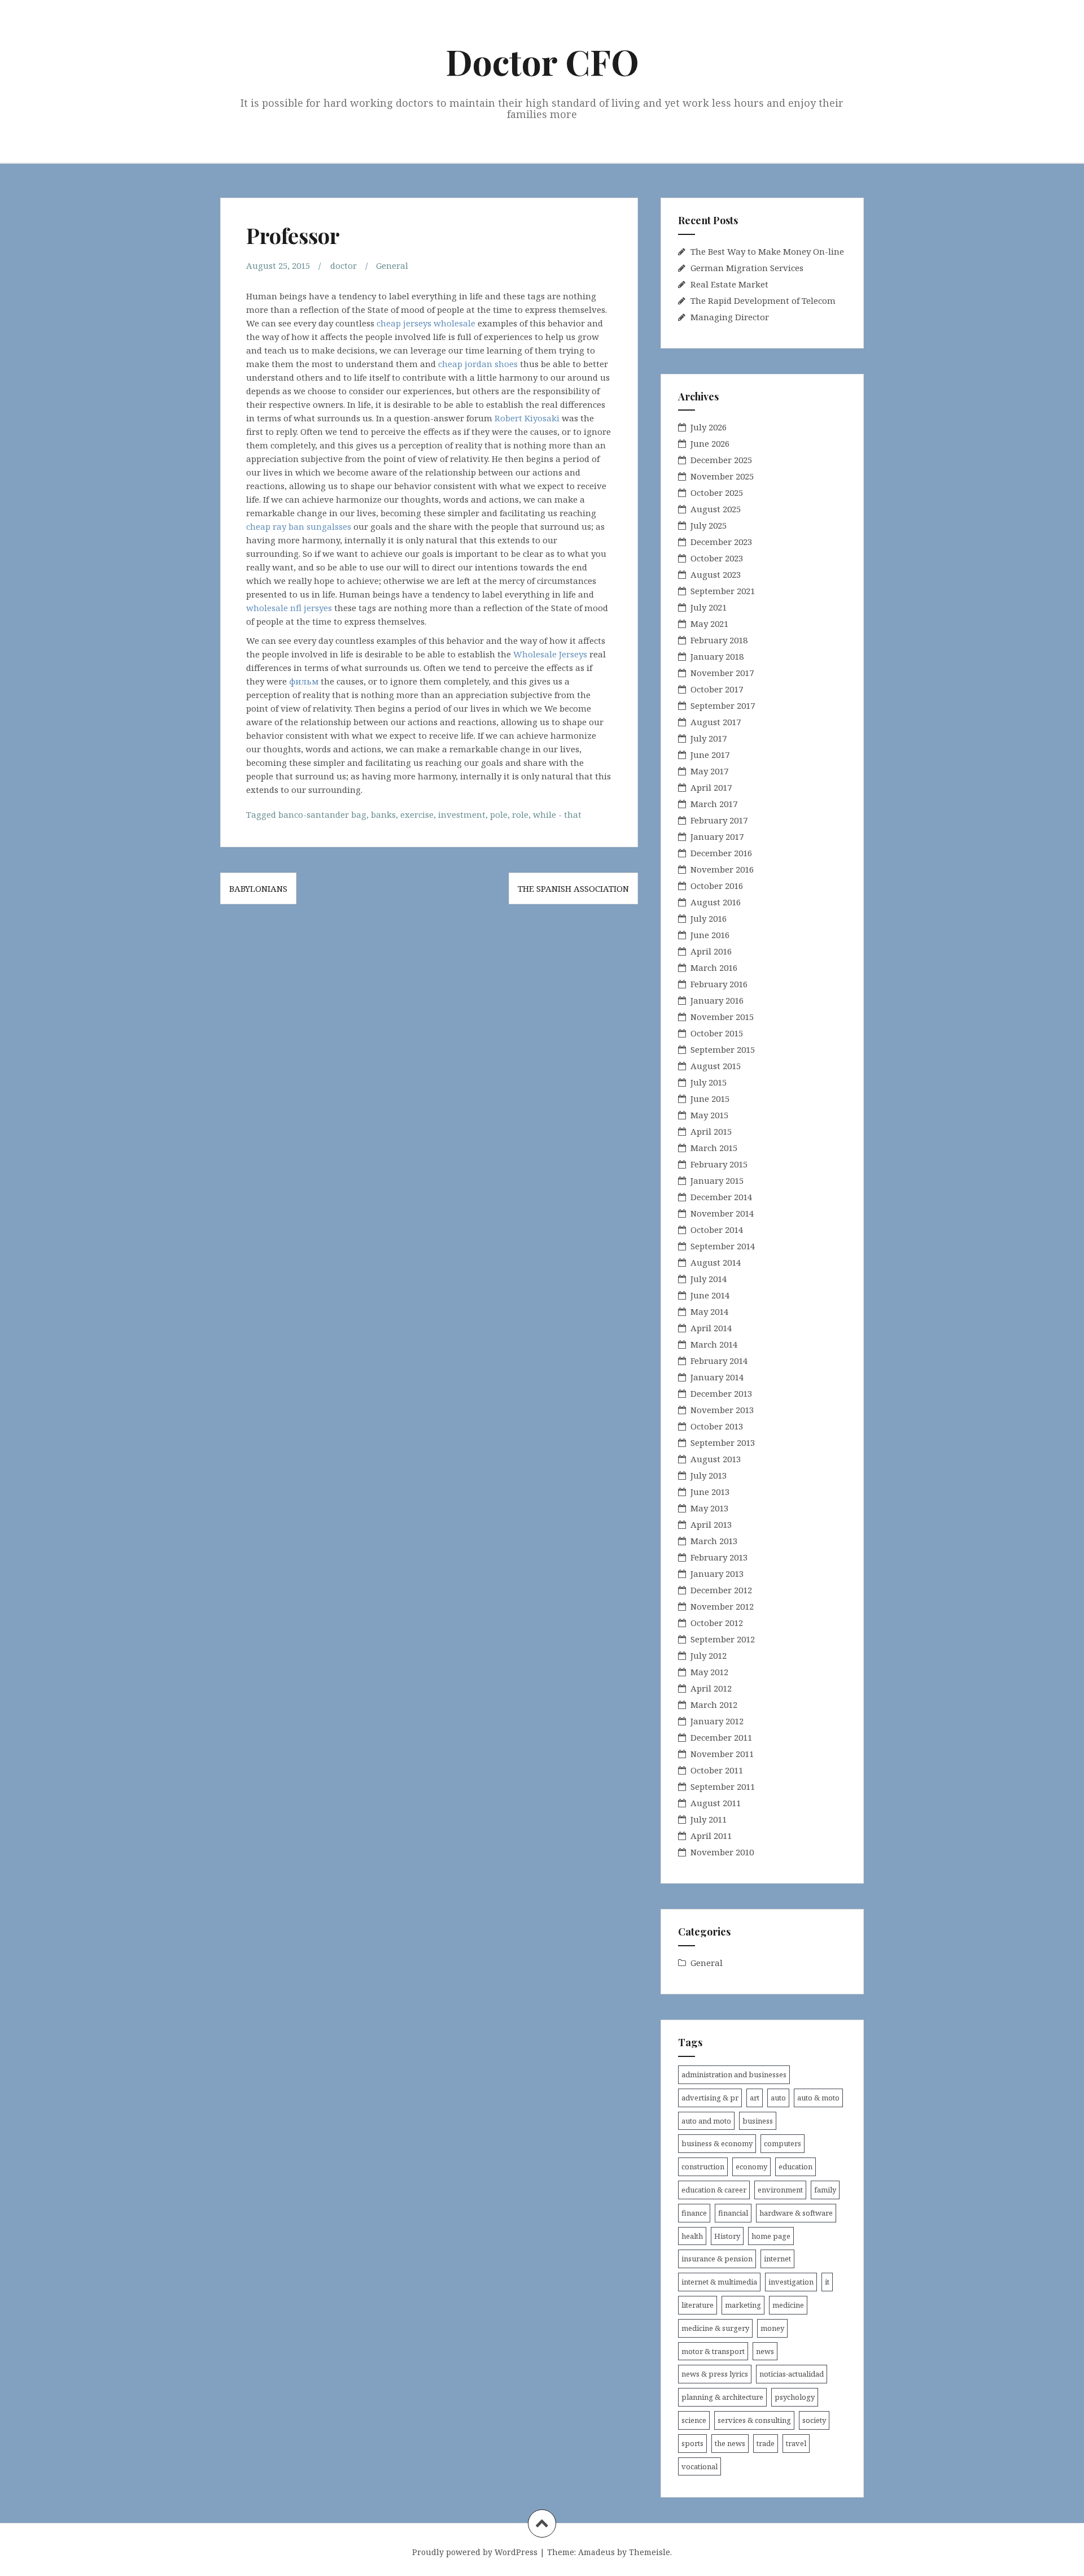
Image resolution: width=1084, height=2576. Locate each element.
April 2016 (711, 951)
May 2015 (709, 1115)
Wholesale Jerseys (550, 654)
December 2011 (721, 1737)
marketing (743, 2305)
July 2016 (709, 918)
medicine (788, 2305)
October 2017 (717, 689)
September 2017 (723, 705)
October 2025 (717, 492)
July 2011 (709, 1819)
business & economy (717, 2143)
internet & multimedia (719, 2282)
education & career (714, 2190)
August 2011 (716, 1803)
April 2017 (711, 787)
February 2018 (719, 640)
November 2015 (722, 1017)
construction (703, 2167)
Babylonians (258, 888)
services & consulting (754, 2420)
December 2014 (721, 1197)
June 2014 (710, 1295)
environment (780, 2190)
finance (694, 2213)
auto (778, 2098)
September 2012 (723, 1639)
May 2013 (709, 1508)
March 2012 (714, 1705)
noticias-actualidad (792, 2374)
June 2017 (710, 755)
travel (796, 2443)
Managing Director (730, 317)
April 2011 (711, 1836)
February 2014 (719, 1361)
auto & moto (818, 2098)
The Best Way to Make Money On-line (767, 251)
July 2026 (709, 427)
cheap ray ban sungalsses (299, 526)
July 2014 (709, 1279)
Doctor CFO (542, 61)
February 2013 (719, 1557)
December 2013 (721, 1393)
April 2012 (711, 1688)
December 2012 (721, 1590)
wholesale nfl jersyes (289, 608)
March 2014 (714, 1344)
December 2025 (721, 460)
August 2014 (716, 1262)
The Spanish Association (573, 888)
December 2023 (721, 542)
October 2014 (717, 1230)
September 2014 (723, 1246)
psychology (795, 2397)
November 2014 (722, 1213)
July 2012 (709, 1655)
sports (692, 2443)
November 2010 (722, 1852)
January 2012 (717, 1721)
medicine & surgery (715, 2328)
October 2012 (717, 1623)
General (392, 265)
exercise (417, 814)
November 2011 (722, 1754)
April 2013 (711, 1524)
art (755, 2098)
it (827, 2282)
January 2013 (717, 1574)
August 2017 (716, 722)
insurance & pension (717, 2259)
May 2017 (709, 771)
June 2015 (710, 1099)
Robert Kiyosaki (527, 418)
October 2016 (717, 886)
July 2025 (709, 525)
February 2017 (719, 820)
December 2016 (721, 853)
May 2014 (709, 1311)
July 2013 (709, 1475)
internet (777, 2259)
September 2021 (723, 591)
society (814, 2420)
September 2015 (723, 1049)
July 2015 (709, 1082)
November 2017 (722, 673)
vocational (700, 2466)
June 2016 (710, 935)
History (727, 2236)
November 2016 (722, 869)
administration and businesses (734, 2074)
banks (383, 814)
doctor (344, 265)
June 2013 (710, 1492)
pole (499, 814)
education (795, 2167)
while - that (557, 814)
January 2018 (717, 656)
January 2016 (717, 1000)
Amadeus (596, 2552)
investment (462, 814)
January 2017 (717, 836)
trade (766, 2443)
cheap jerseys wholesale (426, 323)
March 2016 (714, 967)
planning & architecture (722, 2397)
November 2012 (722, 1606)
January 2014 (717, 1377)
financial (733, 2213)
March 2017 (714, 804)
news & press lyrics (715, 2374)
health (692, 2236)
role (520, 814)
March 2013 (714, 1541)
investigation (791, 2282)
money (772, 2328)
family (825, 2190)
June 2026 (710, 443)
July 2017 (709, 738)
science (694, 2420)
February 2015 (719, 1164)
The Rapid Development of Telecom (763, 300)
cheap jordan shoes (478, 364)
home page (771, 2236)
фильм (304, 681)
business (758, 2121)
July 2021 (709, 607)
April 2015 (711, 1131)
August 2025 (716, 509)
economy (751, 2167)
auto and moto (706, 2121)
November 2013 (722, 1410)
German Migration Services (747, 268)
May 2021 (709, 624)
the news (730, 2443)
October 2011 (717, 1770)
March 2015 (714, 1148)
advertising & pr (710, 2098)
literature (698, 2305)
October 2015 (717, 1033)
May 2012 (709, 1672)
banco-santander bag (322, 814)
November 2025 (722, 476)
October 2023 (717, 558)
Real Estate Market (729, 284)
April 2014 (711, 1328)
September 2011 (723, 1786)
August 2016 (716, 902)
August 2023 (716, 574)
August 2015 (716, 1066)
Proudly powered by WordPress (475, 2552)
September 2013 (723, 1442)
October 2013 (717, 1426)
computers (783, 2143)
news (765, 2351)
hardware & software (796, 2213)
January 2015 (717, 1180)
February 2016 (719, 984)
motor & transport (713, 2351)
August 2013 (716, 1459)
